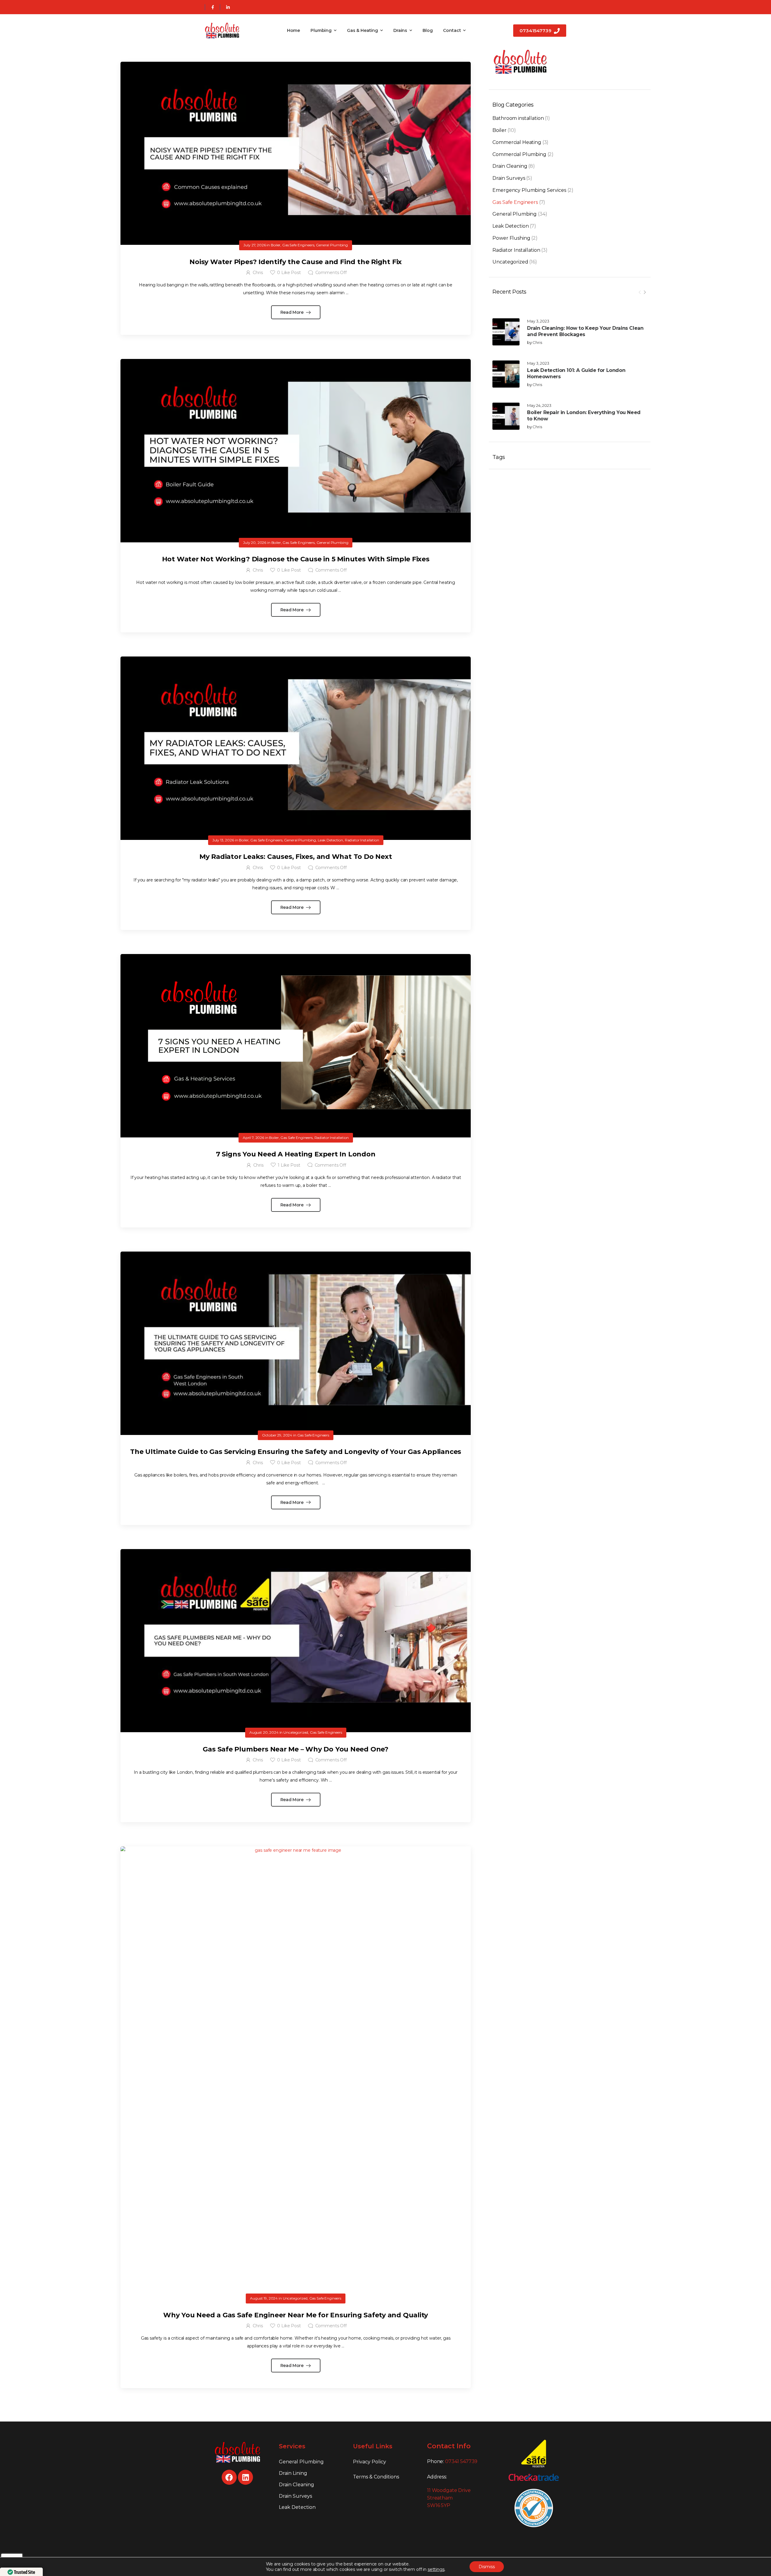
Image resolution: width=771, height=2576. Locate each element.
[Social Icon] (212, 7)
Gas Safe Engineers (515, 202)
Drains (400, 30)
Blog (428, 30)
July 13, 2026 (223, 840)
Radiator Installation (516, 250)
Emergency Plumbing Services (529, 190)
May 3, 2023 (538, 321)
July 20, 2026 (255, 543)
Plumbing (321, 30)
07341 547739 (461, 2461)
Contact (452, 30)
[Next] (645, 292)
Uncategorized (510, 262)
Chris (537, 342)
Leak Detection (510, 226)
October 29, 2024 (277, 1435)
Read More (293, 312)
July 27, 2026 (254, 245)
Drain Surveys (509, 178)
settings (436, 2569)
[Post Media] (506, 332)
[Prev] (640, 292)
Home (293, 30)
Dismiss (487, 2567)
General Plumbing (515, 214)
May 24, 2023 (539, 405)
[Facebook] (229, 2477)
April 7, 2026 (253, 1138)
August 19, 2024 (264, 2298)
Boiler (499, 130)
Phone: (452, 2461)
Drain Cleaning (510, 166)
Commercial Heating (517, 142)
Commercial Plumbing (519, 154)
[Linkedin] (245, 2477)
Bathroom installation (518, 118)
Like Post (289, 273)
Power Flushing (511, 238)
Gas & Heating (362, 30)
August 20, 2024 (264, 1732)
